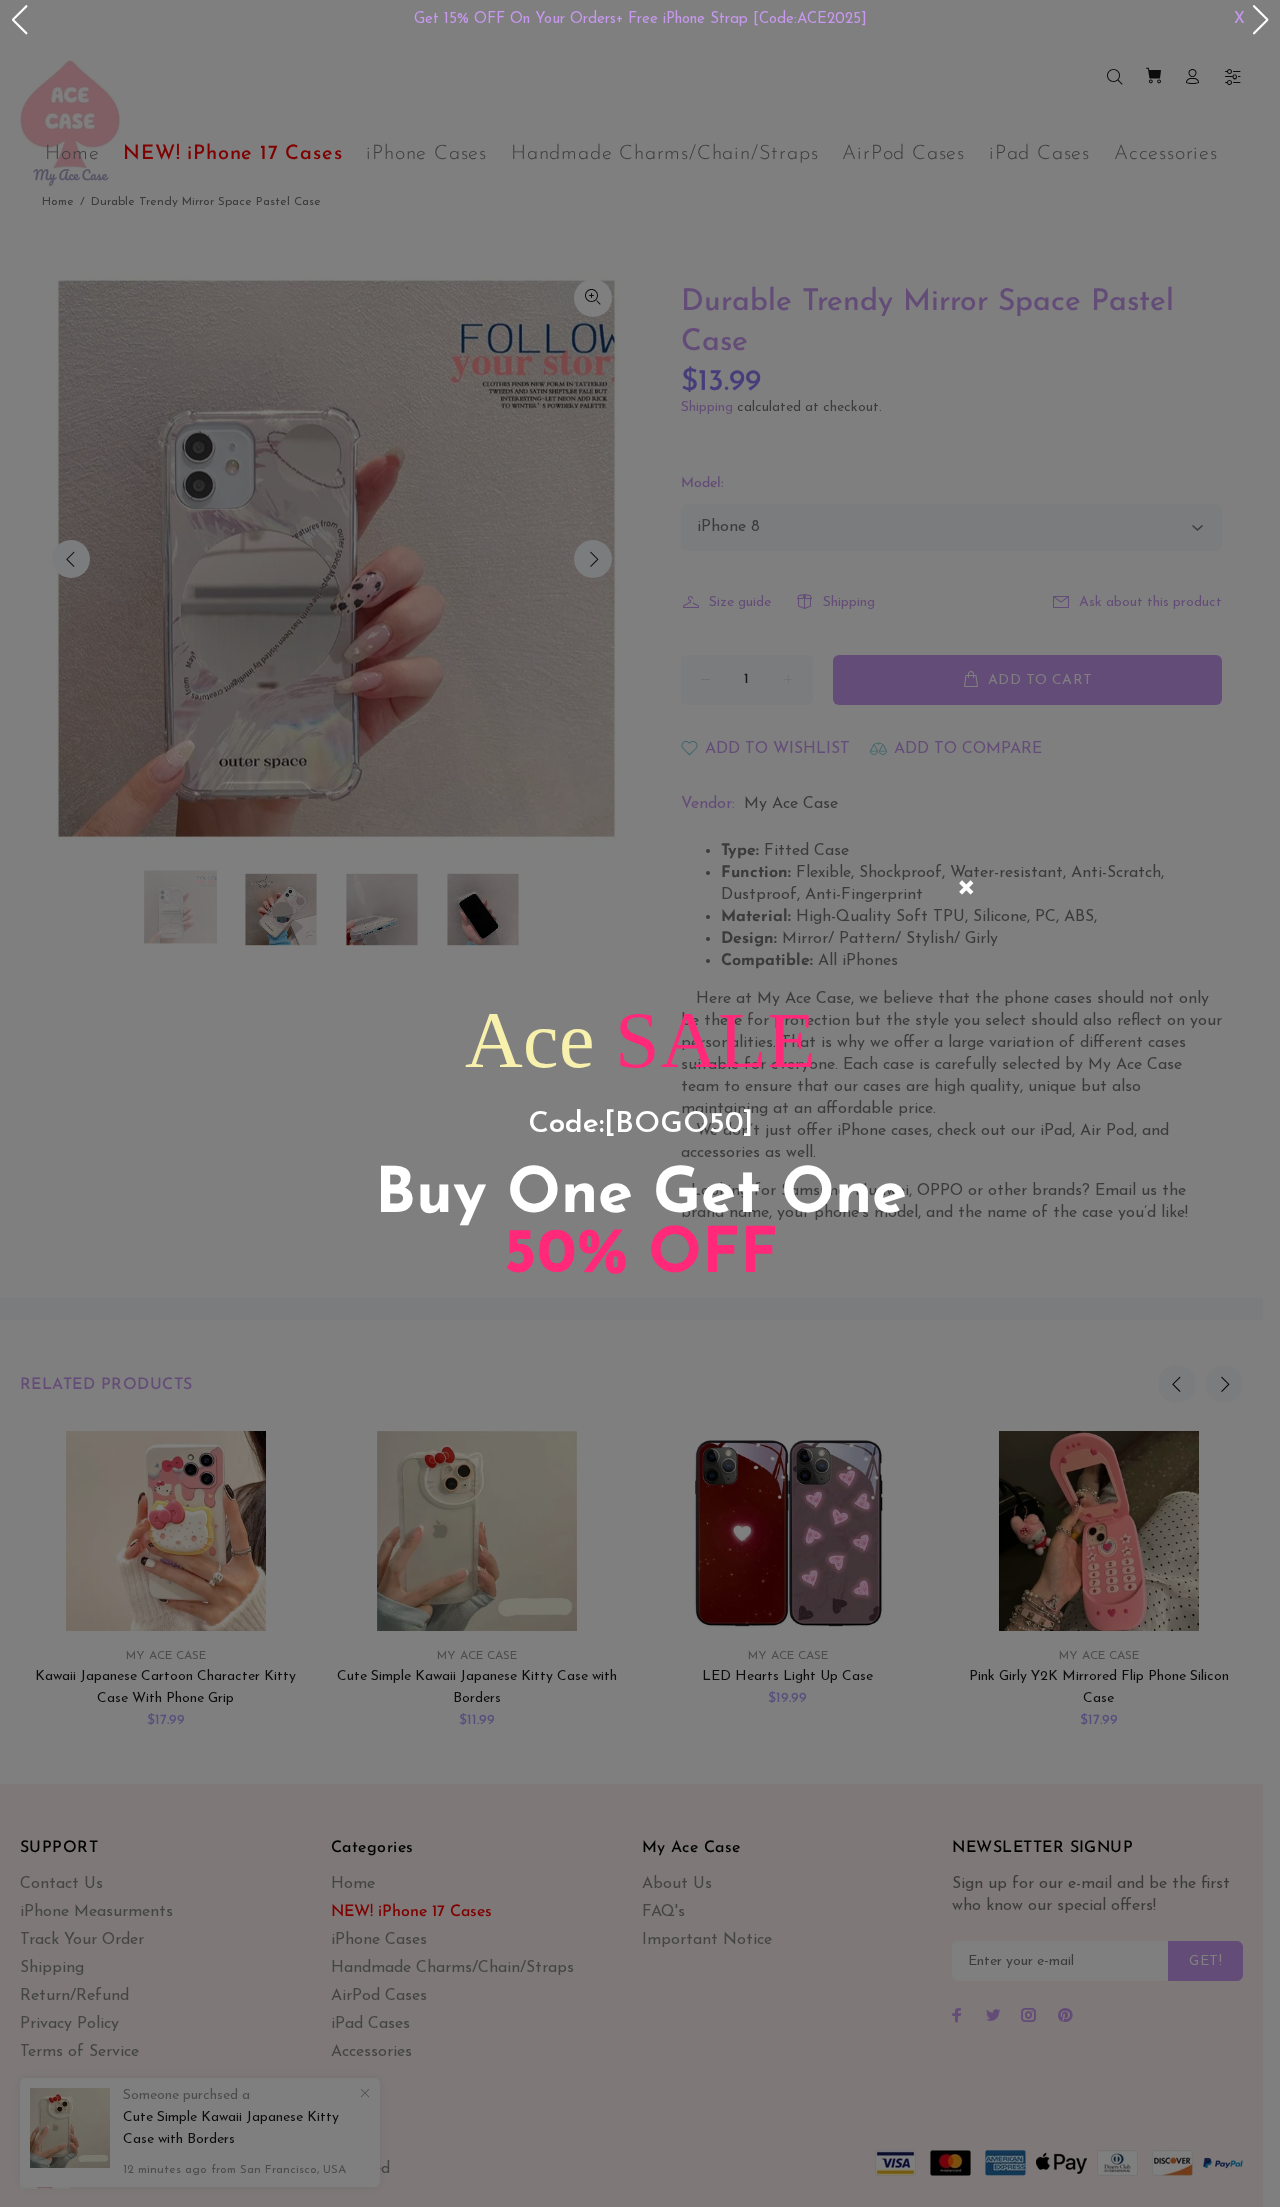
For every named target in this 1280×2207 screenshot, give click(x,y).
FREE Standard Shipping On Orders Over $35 (818, 19)
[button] (19, 20)
